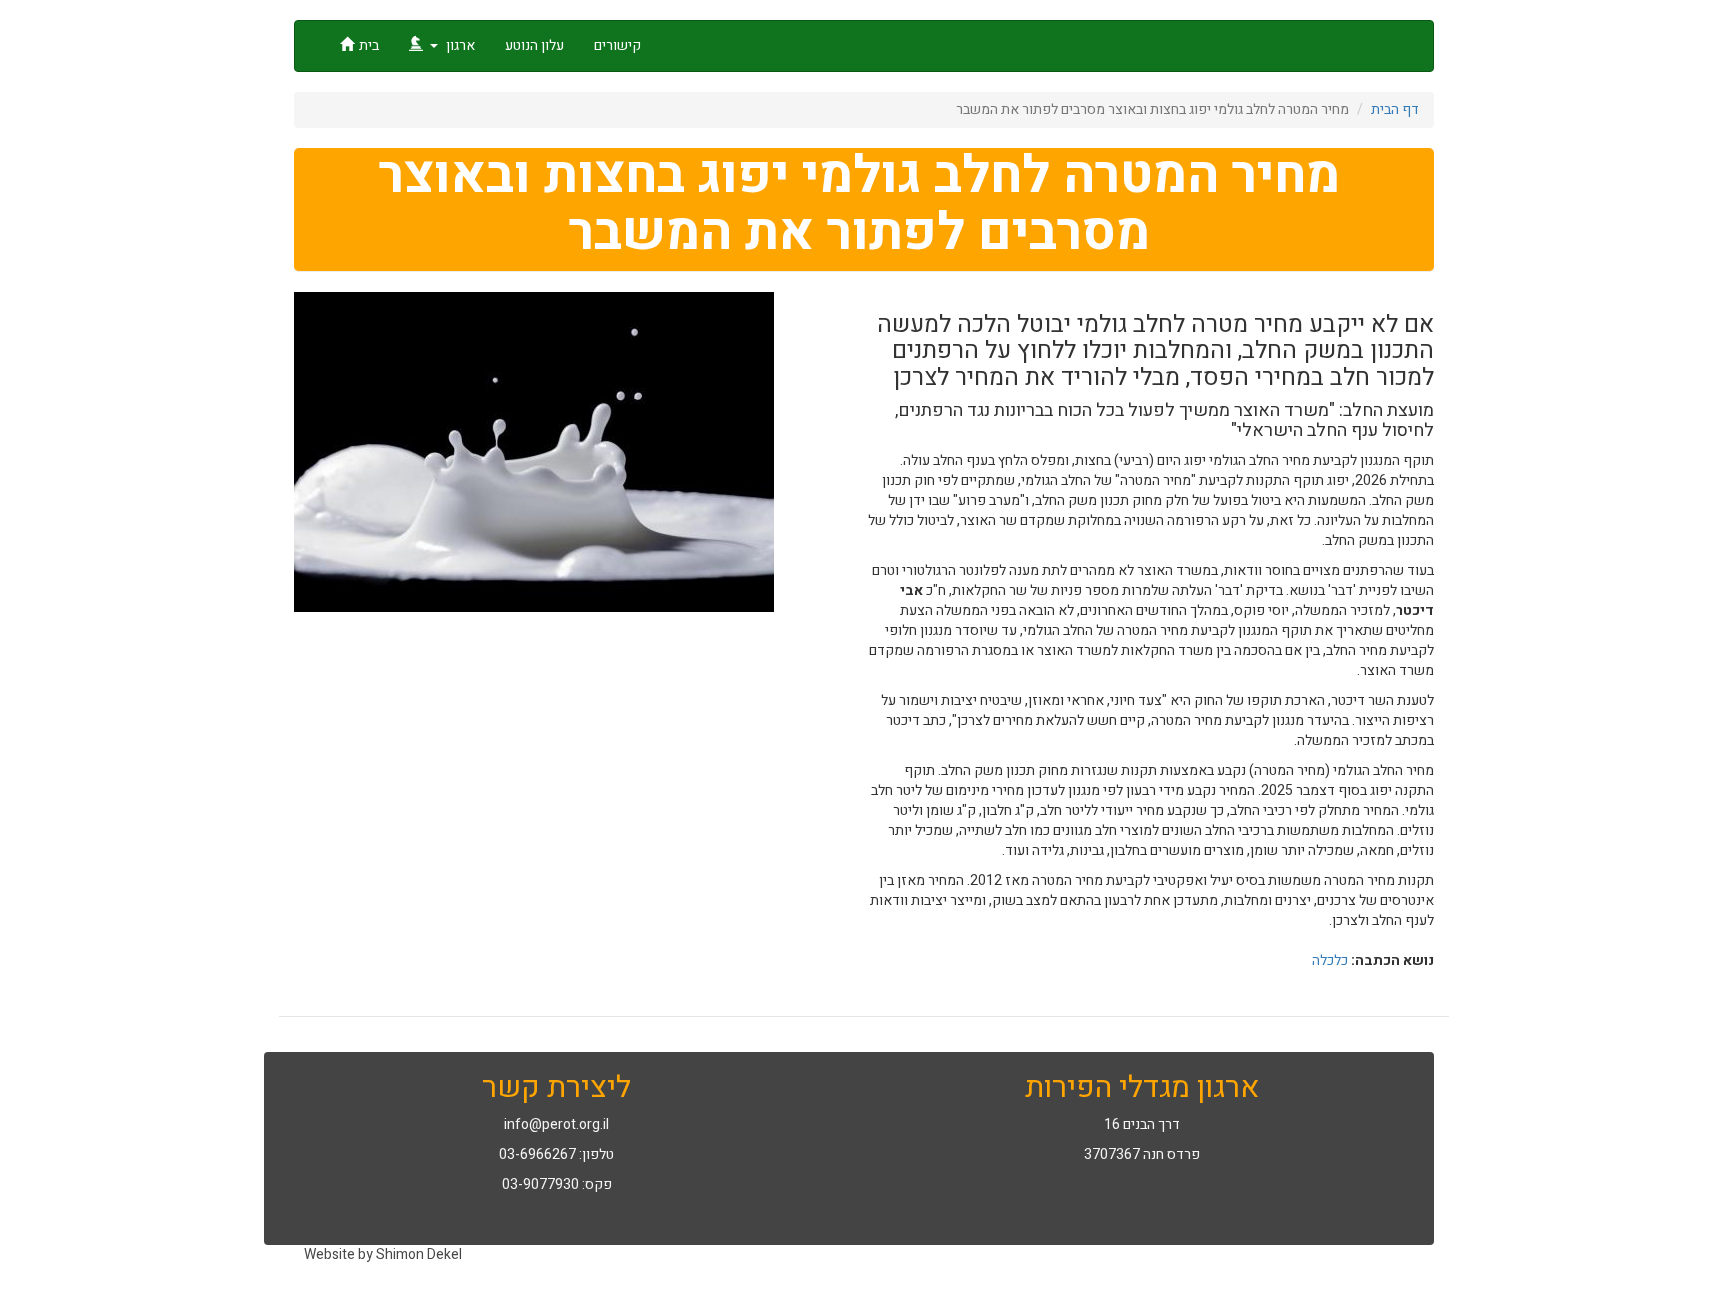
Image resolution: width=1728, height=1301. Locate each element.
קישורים (617, 45)
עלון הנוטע (534, 45)
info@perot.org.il (556, 1124)
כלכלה (1330, 960)
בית (369, 45)
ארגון (459, 45)
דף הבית (1395, 109)
